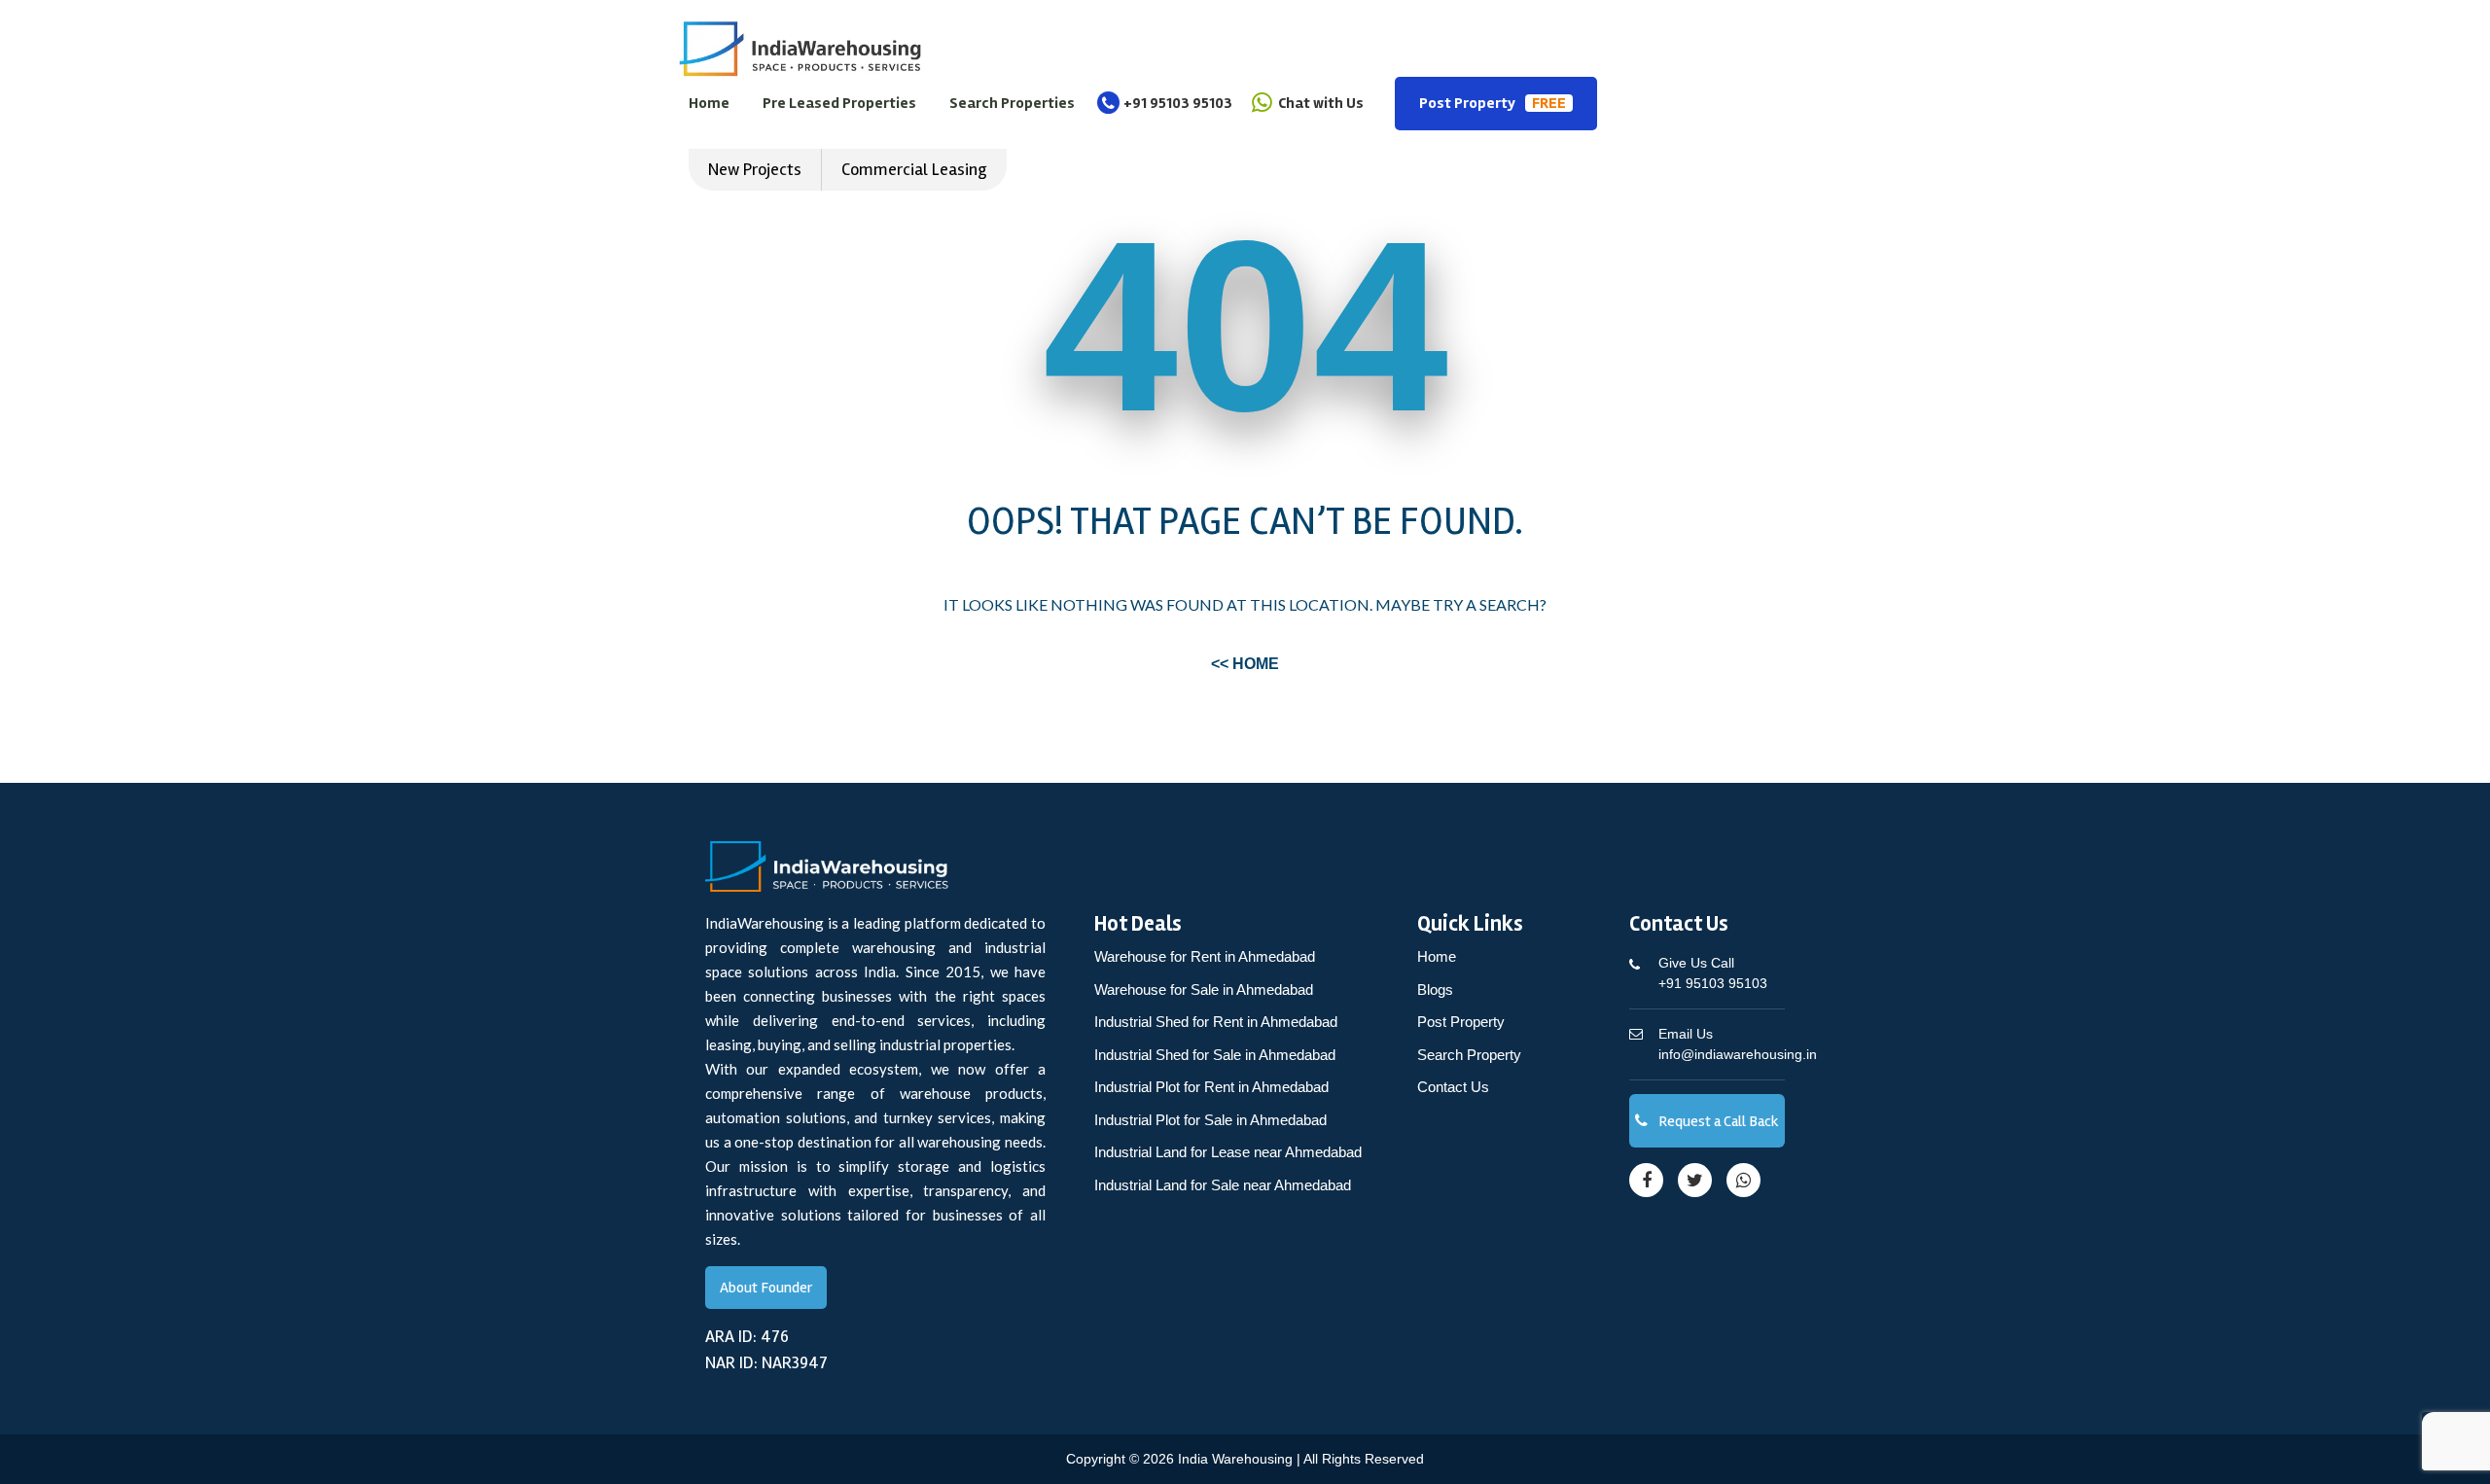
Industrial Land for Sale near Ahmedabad (1223, 1185)
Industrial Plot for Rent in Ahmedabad (1211, 1087)
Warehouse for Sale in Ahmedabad (1204, 989)
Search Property (1469, 1055)
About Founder (766, 1288)
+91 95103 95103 (1178, 103)
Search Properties (1012, 103)
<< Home (1245, 664)
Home (709, 103)
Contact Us (1453, 1087)
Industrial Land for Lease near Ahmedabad (1228, 1152)
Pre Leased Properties (839, 103)
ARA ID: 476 (747, 1336)
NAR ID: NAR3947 (766, 1362)
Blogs (1435, 989)
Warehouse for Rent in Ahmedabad (1205, 956)
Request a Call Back (1717, 1121)
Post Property (1493, 103)
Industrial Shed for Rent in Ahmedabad (1216, 1022)
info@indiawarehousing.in (1738, 1044)
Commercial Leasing (914, 169)
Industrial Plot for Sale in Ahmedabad (1210, 1120)
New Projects (755, 169)
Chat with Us (1319, 103)
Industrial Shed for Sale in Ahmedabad (1215, 1055)
